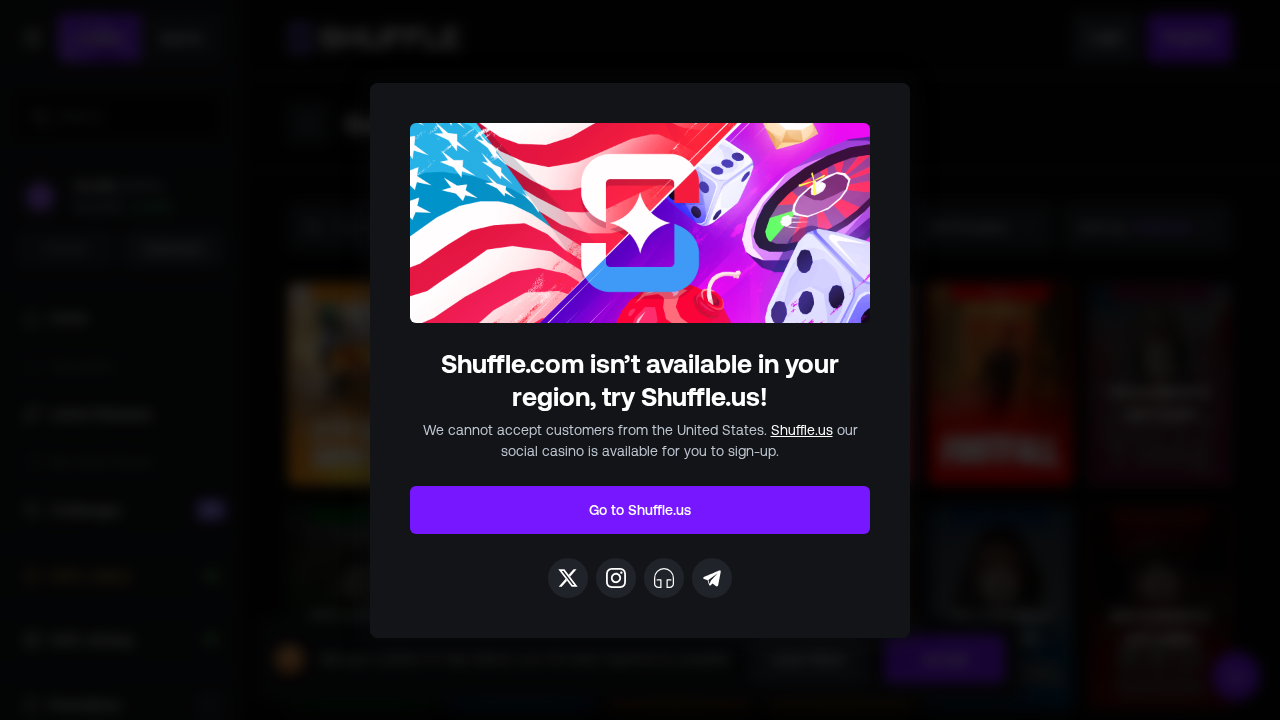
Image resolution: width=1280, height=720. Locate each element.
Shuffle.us (802, 430)
